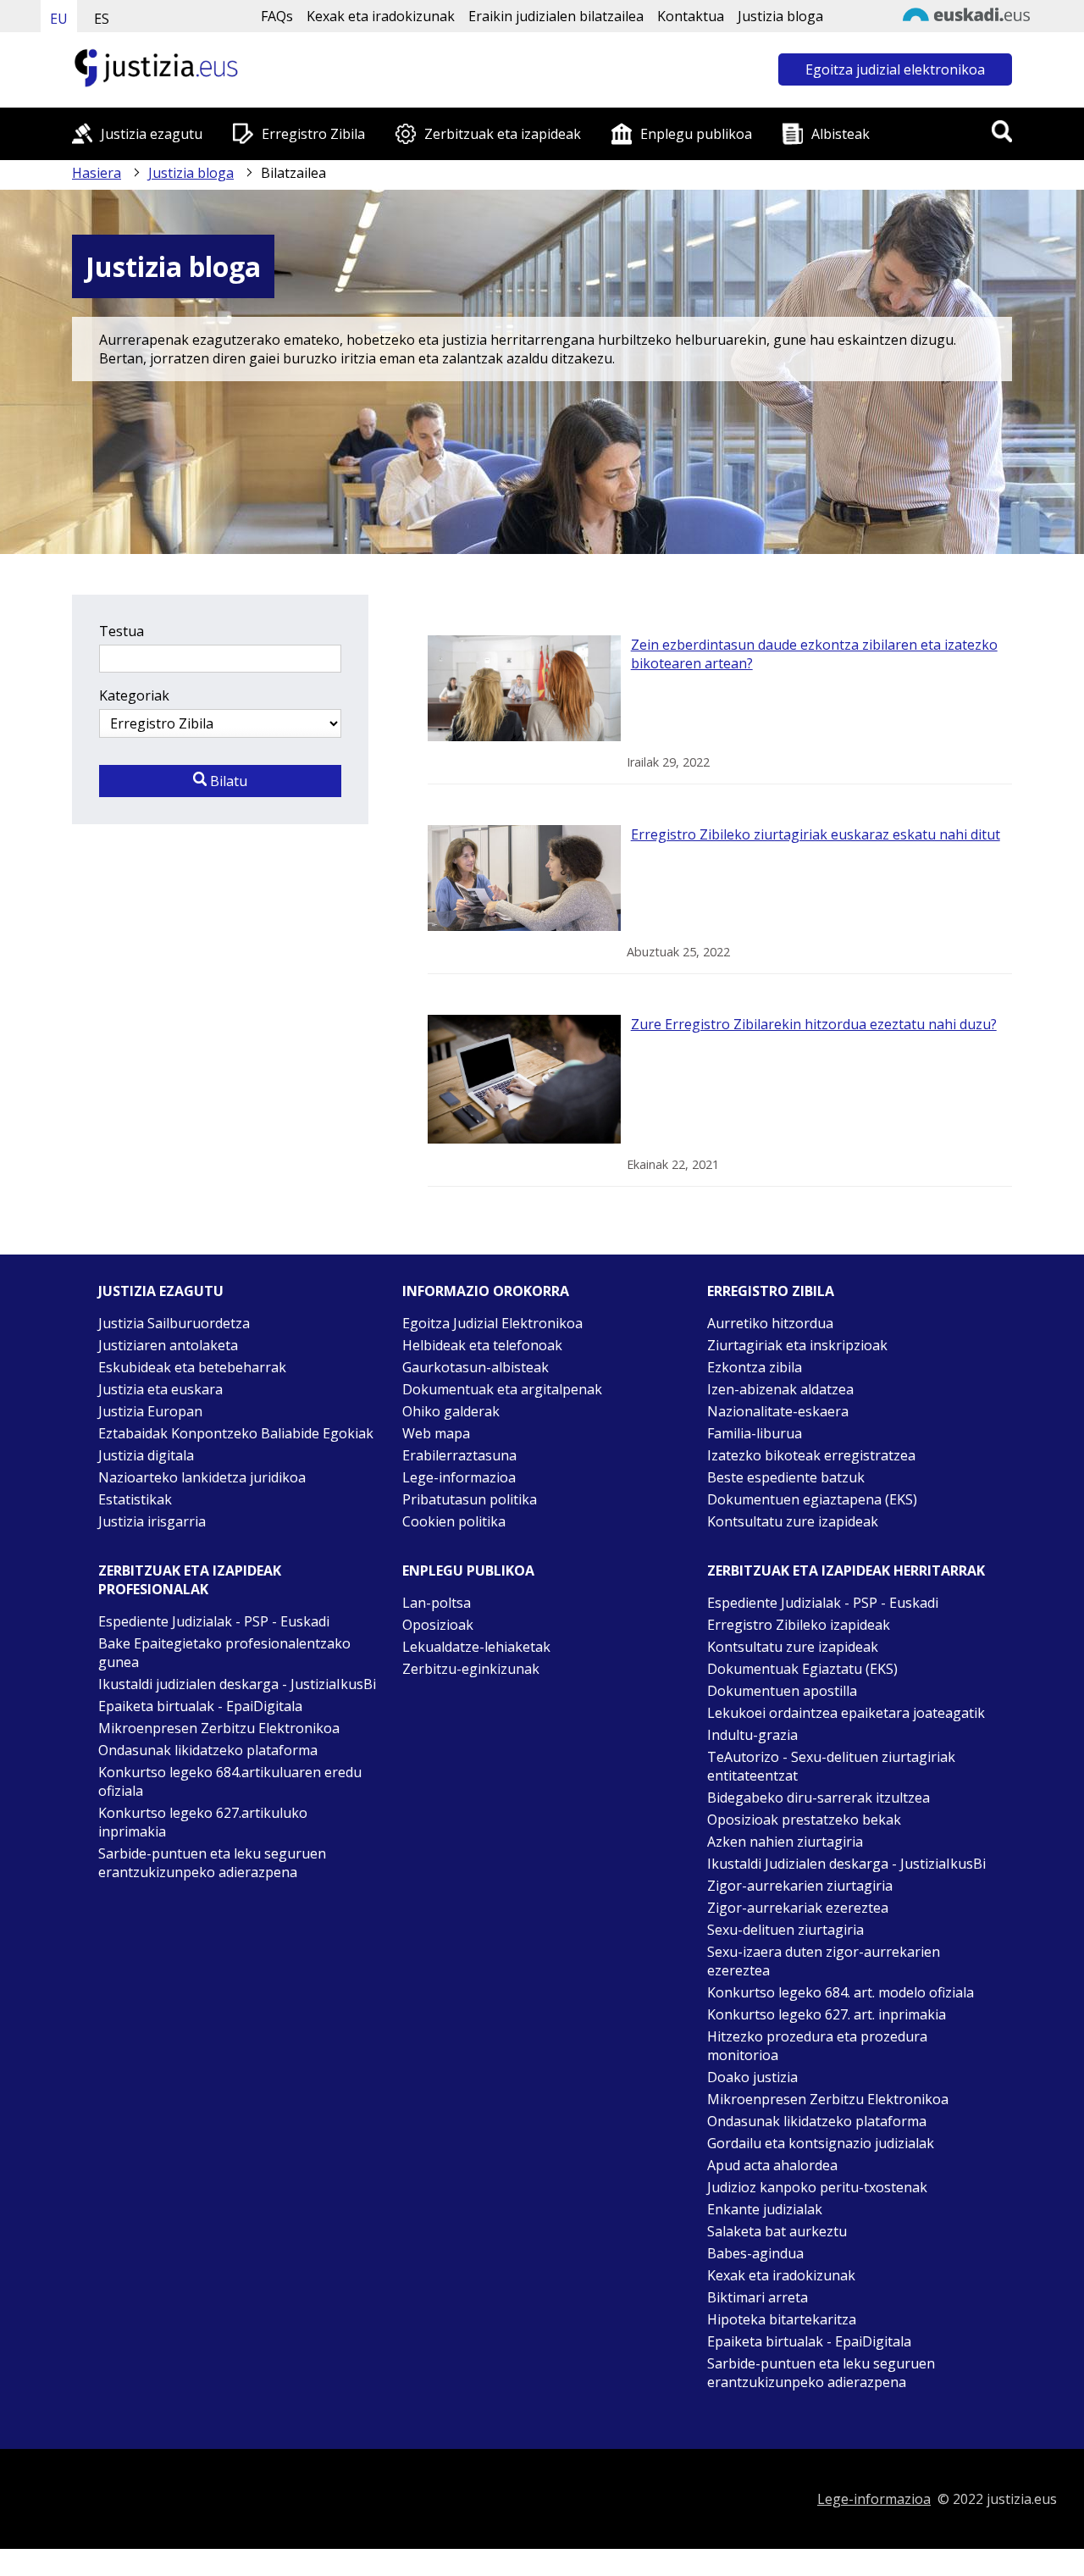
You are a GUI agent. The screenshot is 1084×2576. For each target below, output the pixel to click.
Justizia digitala (146, 1455)
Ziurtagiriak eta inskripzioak (797, 1345)
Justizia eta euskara (160, 1389)
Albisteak (841, 134)
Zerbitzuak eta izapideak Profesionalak (190, 1580)
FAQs (277, 16)
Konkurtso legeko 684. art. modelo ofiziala (841, 1992)
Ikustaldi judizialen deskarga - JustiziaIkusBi (237, 1684)
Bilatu (227, 781)
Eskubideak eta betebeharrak (192, 1367)
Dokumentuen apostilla (782, 1691)
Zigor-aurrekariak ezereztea (798, 1908)
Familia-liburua (755, 1433)
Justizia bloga (780, 16)
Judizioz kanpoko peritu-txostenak (817, 2187)
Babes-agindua (755, 2253)
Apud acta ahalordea (772, 2165)
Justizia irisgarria (152, 1521)
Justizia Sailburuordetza (174, 1323)
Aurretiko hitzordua (770, 1323)
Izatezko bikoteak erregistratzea (811, 1455)
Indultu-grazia (752, 1735)
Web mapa (436, 1433)
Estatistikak (135, 1499)
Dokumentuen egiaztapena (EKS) (812, 1499)
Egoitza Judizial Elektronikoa (492, 1323)
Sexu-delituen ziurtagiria (785, 1930)
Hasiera (97, 173)
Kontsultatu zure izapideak (793, 1521)
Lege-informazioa (459, 1477)
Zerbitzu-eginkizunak (471, 1669)
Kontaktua (691, 16)
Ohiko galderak (451, 1411)
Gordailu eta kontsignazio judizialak (821, 2143)
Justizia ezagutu (152, 134)
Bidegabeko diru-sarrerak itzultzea (819, 1798)
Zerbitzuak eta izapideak (503, 134)
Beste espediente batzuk (786, 1477)
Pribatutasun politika (470, 1499)
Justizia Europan (150, 1411)
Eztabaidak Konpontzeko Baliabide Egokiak (236, 1433)
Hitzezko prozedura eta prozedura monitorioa (817, 2046)
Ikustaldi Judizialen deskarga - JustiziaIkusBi (846, 1864)
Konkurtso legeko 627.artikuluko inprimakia (203, 1822)
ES (102, 19)
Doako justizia (752, 2077)
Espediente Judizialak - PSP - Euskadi (214, 1621)
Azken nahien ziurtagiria (785, 1842)
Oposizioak (438, 1625)
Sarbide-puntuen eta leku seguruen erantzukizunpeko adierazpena (212, 1863)
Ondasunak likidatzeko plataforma (208, 1750)
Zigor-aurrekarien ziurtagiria (800, 1886)
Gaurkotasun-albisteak (476, 1367)
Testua (122, 631)
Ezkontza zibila (755, 1367)
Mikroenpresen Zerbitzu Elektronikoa (219, 1728)
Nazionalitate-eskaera (778, 1411)
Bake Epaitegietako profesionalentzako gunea (224, 1653)
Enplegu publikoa (696, 134)
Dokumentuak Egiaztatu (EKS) (802, 1669)
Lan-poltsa (437, 1603)
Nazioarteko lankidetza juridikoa (202, 1477)
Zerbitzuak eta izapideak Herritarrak (846, 1571)
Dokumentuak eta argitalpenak (502, 1389)
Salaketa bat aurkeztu (777, 2231)
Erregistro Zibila (313, 134)
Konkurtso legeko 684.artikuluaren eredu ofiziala (230, 1781)
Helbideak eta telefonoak (482, 1345)
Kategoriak (134, 695)
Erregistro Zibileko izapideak (799, 1625)
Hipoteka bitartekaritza (782, 2319)
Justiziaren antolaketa (168, 1345)
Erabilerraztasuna (459, 1455)
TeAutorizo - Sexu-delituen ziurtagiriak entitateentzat (831, 1766)
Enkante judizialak (765, 2209)
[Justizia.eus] (157, 85)
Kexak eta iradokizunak (381, 16)
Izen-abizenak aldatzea (780, 1389)
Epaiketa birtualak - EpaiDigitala (200, 1706)
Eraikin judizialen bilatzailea (556, 16)
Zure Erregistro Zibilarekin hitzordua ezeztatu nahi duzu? (814, 1024)
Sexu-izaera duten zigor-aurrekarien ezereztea (824, 1961)
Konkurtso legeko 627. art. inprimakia (827, 2014)
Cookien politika (454, 1521)
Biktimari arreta (758, 2297)
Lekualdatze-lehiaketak (476, 1647)
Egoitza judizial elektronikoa (895, 69)
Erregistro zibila (771, 1291)
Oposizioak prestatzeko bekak (804, 1820)
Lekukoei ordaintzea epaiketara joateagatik (846, 1713)
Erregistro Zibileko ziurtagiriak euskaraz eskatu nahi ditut (816, 834)
